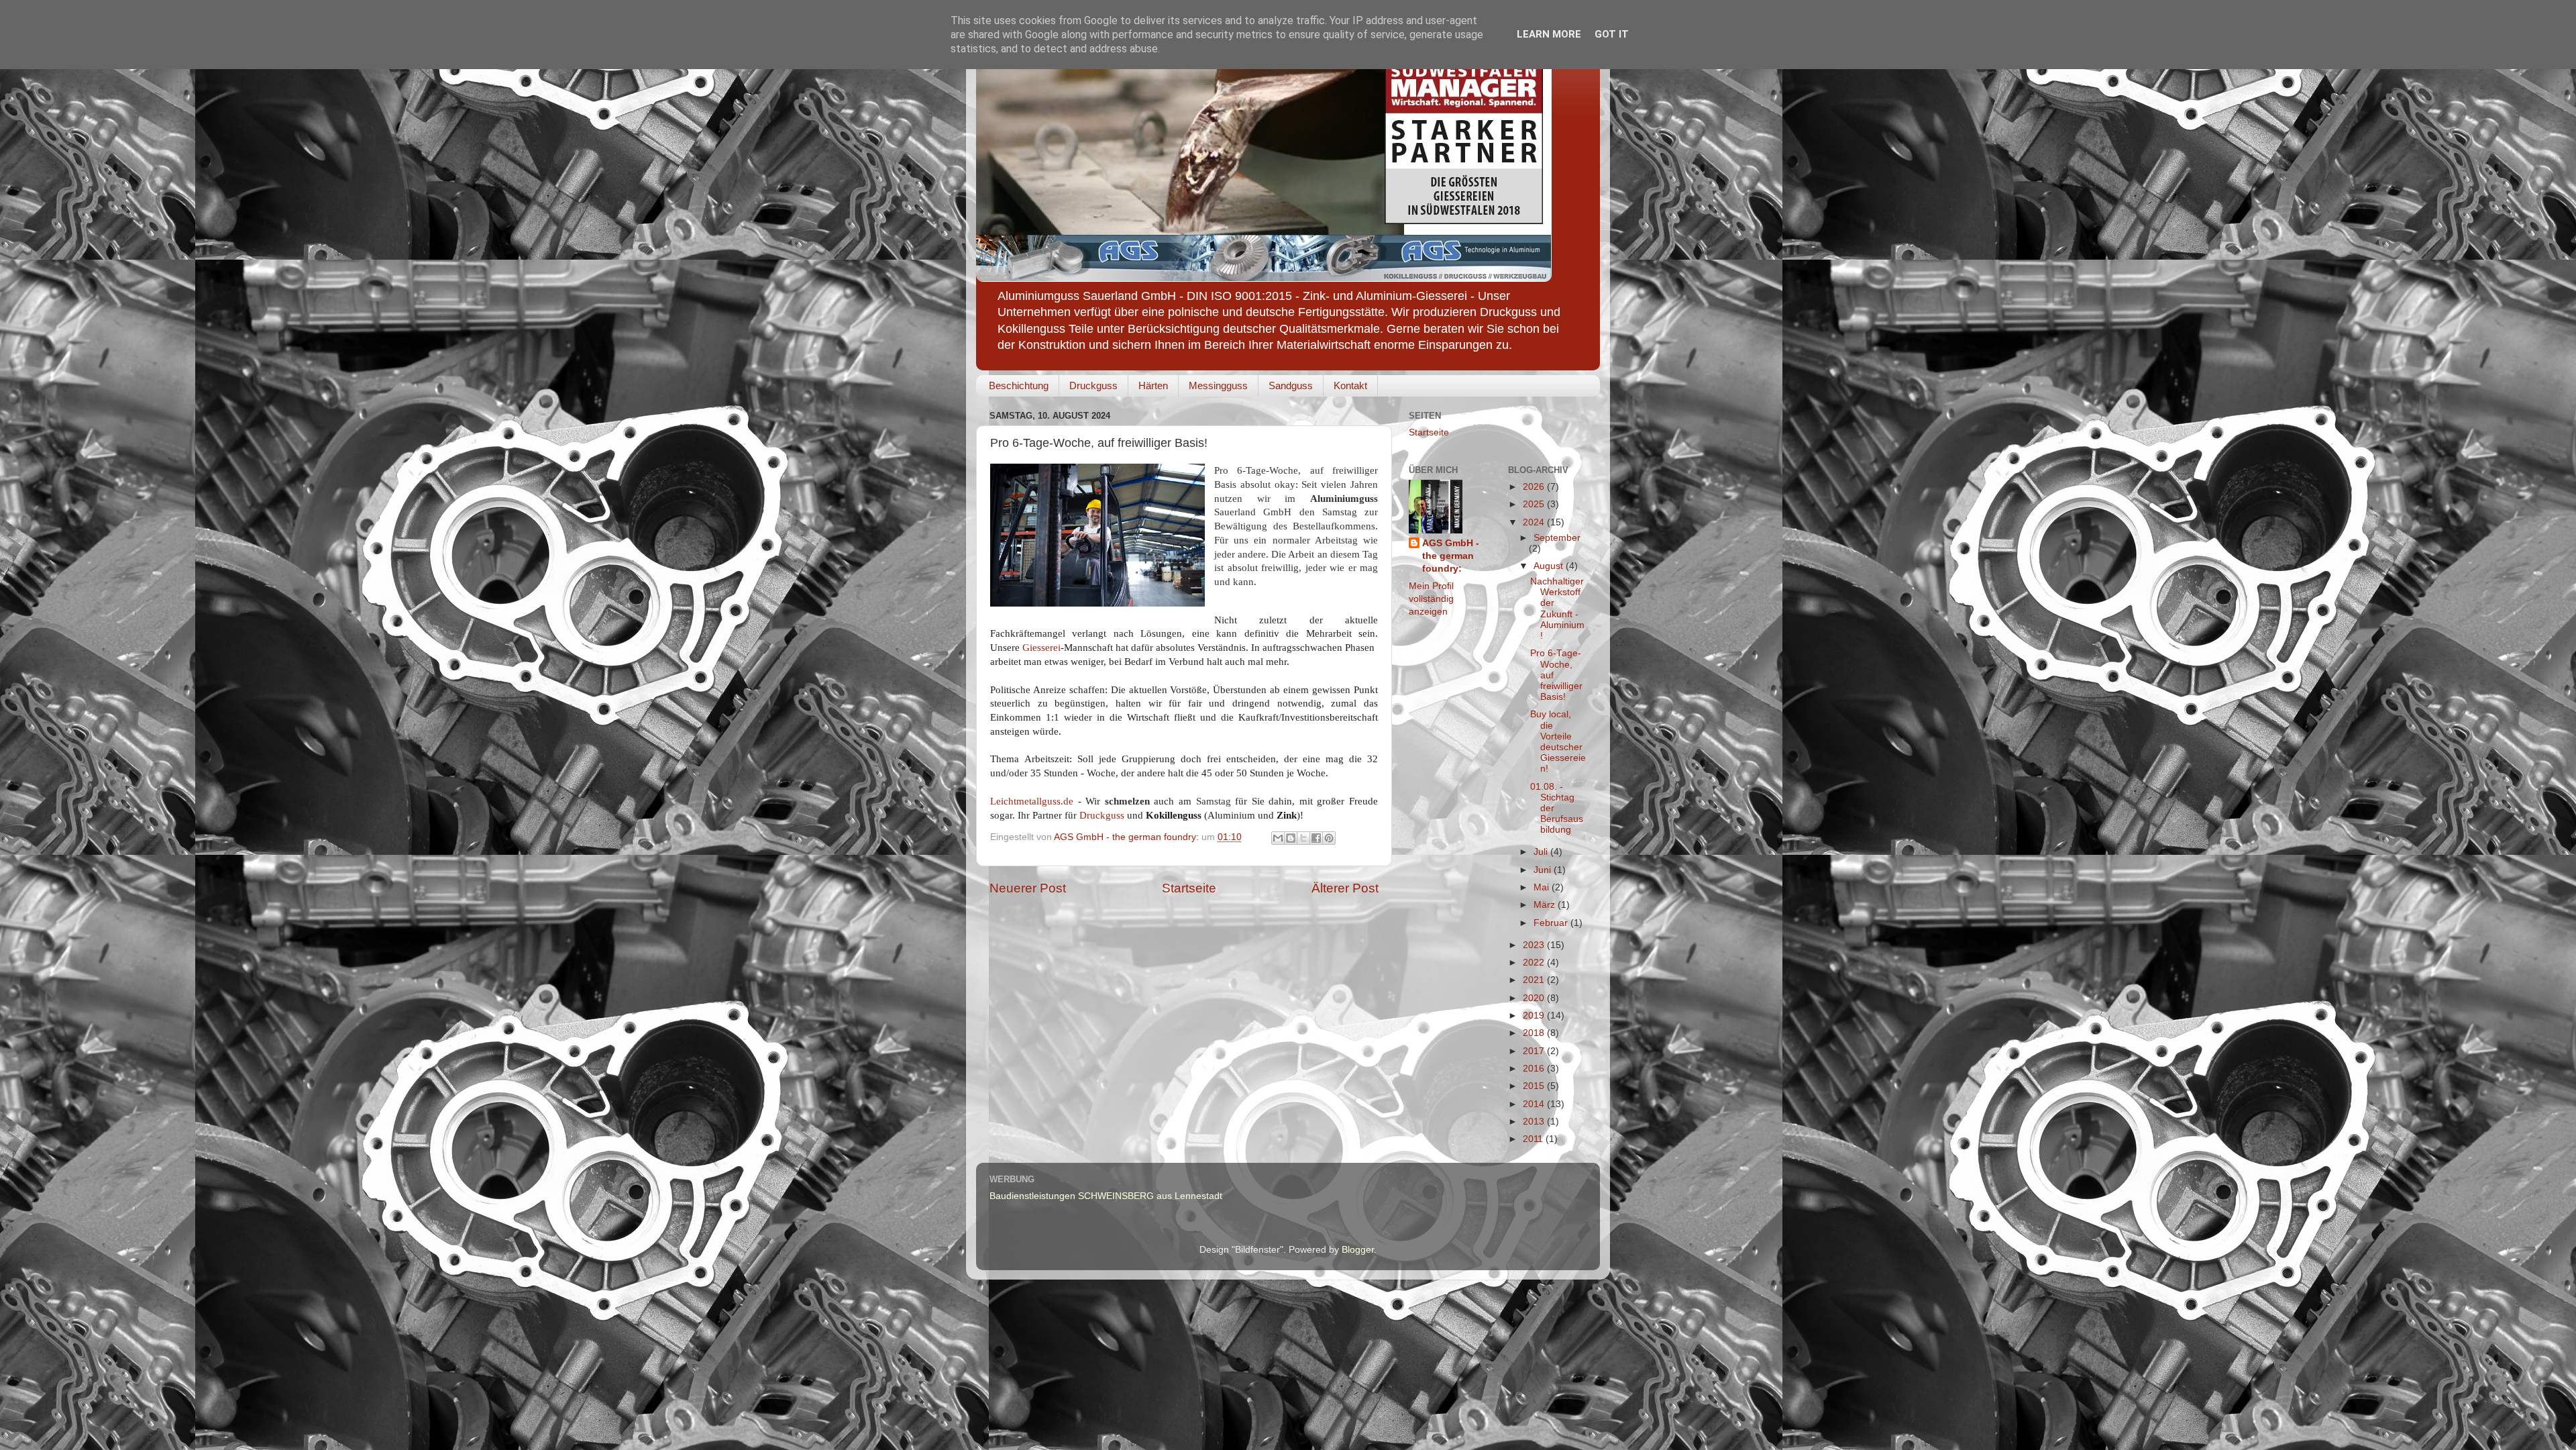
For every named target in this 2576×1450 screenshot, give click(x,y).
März (1546, 905)
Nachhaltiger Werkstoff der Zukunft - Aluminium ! (1557, 609)
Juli (1542, 852)
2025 (1535, 504)
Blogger (1358, 1250)
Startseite (1189, 888)
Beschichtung (1019, 385)
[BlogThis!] (1291, 838)
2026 (1535, 487)
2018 (1535, 1033)
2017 (1535, 1051)
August (1550, 566)
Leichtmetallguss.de (1032, 801)
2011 (1534, 1139)
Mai (1543, 887)
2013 (1535, 1122)
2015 (1535, 1086)
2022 (1535, 963)
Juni (1544, 870)
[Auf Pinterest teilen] (1329, 838)
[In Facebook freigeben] (1316, 838)
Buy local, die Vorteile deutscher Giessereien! (1558, 741)
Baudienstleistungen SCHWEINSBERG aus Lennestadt (1106, 1196)
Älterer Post (1345, 888)
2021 (1535, 980)
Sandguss (1291, 385)
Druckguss (1093, 385)
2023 (1535, 945)
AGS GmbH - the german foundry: (1451, 556)
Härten (1153, 385)
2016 (1535, 1069)
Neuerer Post (1028, 888)
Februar (1552, 923)
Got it (1612, 34)
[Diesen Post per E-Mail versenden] (1278, 838)
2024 (1535, 522)
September (1557, 538)
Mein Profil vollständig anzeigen (1431, 599)
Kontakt (1350, 385)
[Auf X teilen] (1303, 838)
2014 (1535, 1104)
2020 (1535, 998)
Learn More (1549, 34)
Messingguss (1218, 385)
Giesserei (1041, 648)
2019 (1535, 1016)
